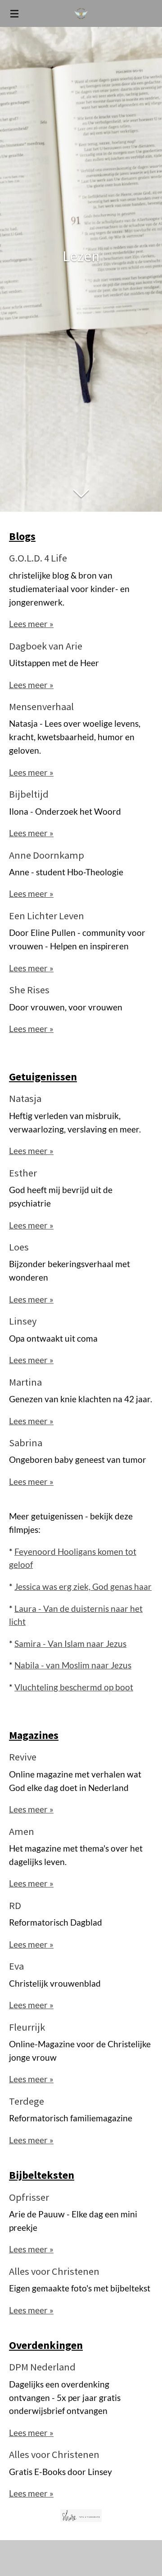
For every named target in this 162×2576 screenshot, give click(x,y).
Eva (16, 1966)
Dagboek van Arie (46, 646)
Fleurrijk (27, 2027)
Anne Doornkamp (47, 855)
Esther (23, 1173)
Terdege (27, 2101)
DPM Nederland (42, 2367)
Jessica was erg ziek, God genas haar (83, 1587)
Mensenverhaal (41, 707)
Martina (25, 1382)
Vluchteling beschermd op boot (74, 1687)
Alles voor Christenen (54, 2271)
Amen (22, 1831)
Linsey (23, 1321)
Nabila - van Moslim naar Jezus (73, 1665)
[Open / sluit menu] (14, 13)
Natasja (25, 1098)
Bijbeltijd (29, 794)
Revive (23, 1757)
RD (15, 1905)
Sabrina (26, 1443)
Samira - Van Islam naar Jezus (70, 1644)
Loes (19, 1247)
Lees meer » (31, 624)
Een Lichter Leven (47, 916)
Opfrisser (29, 2197)
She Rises (29, 990)
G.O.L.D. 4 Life (38, 558)
